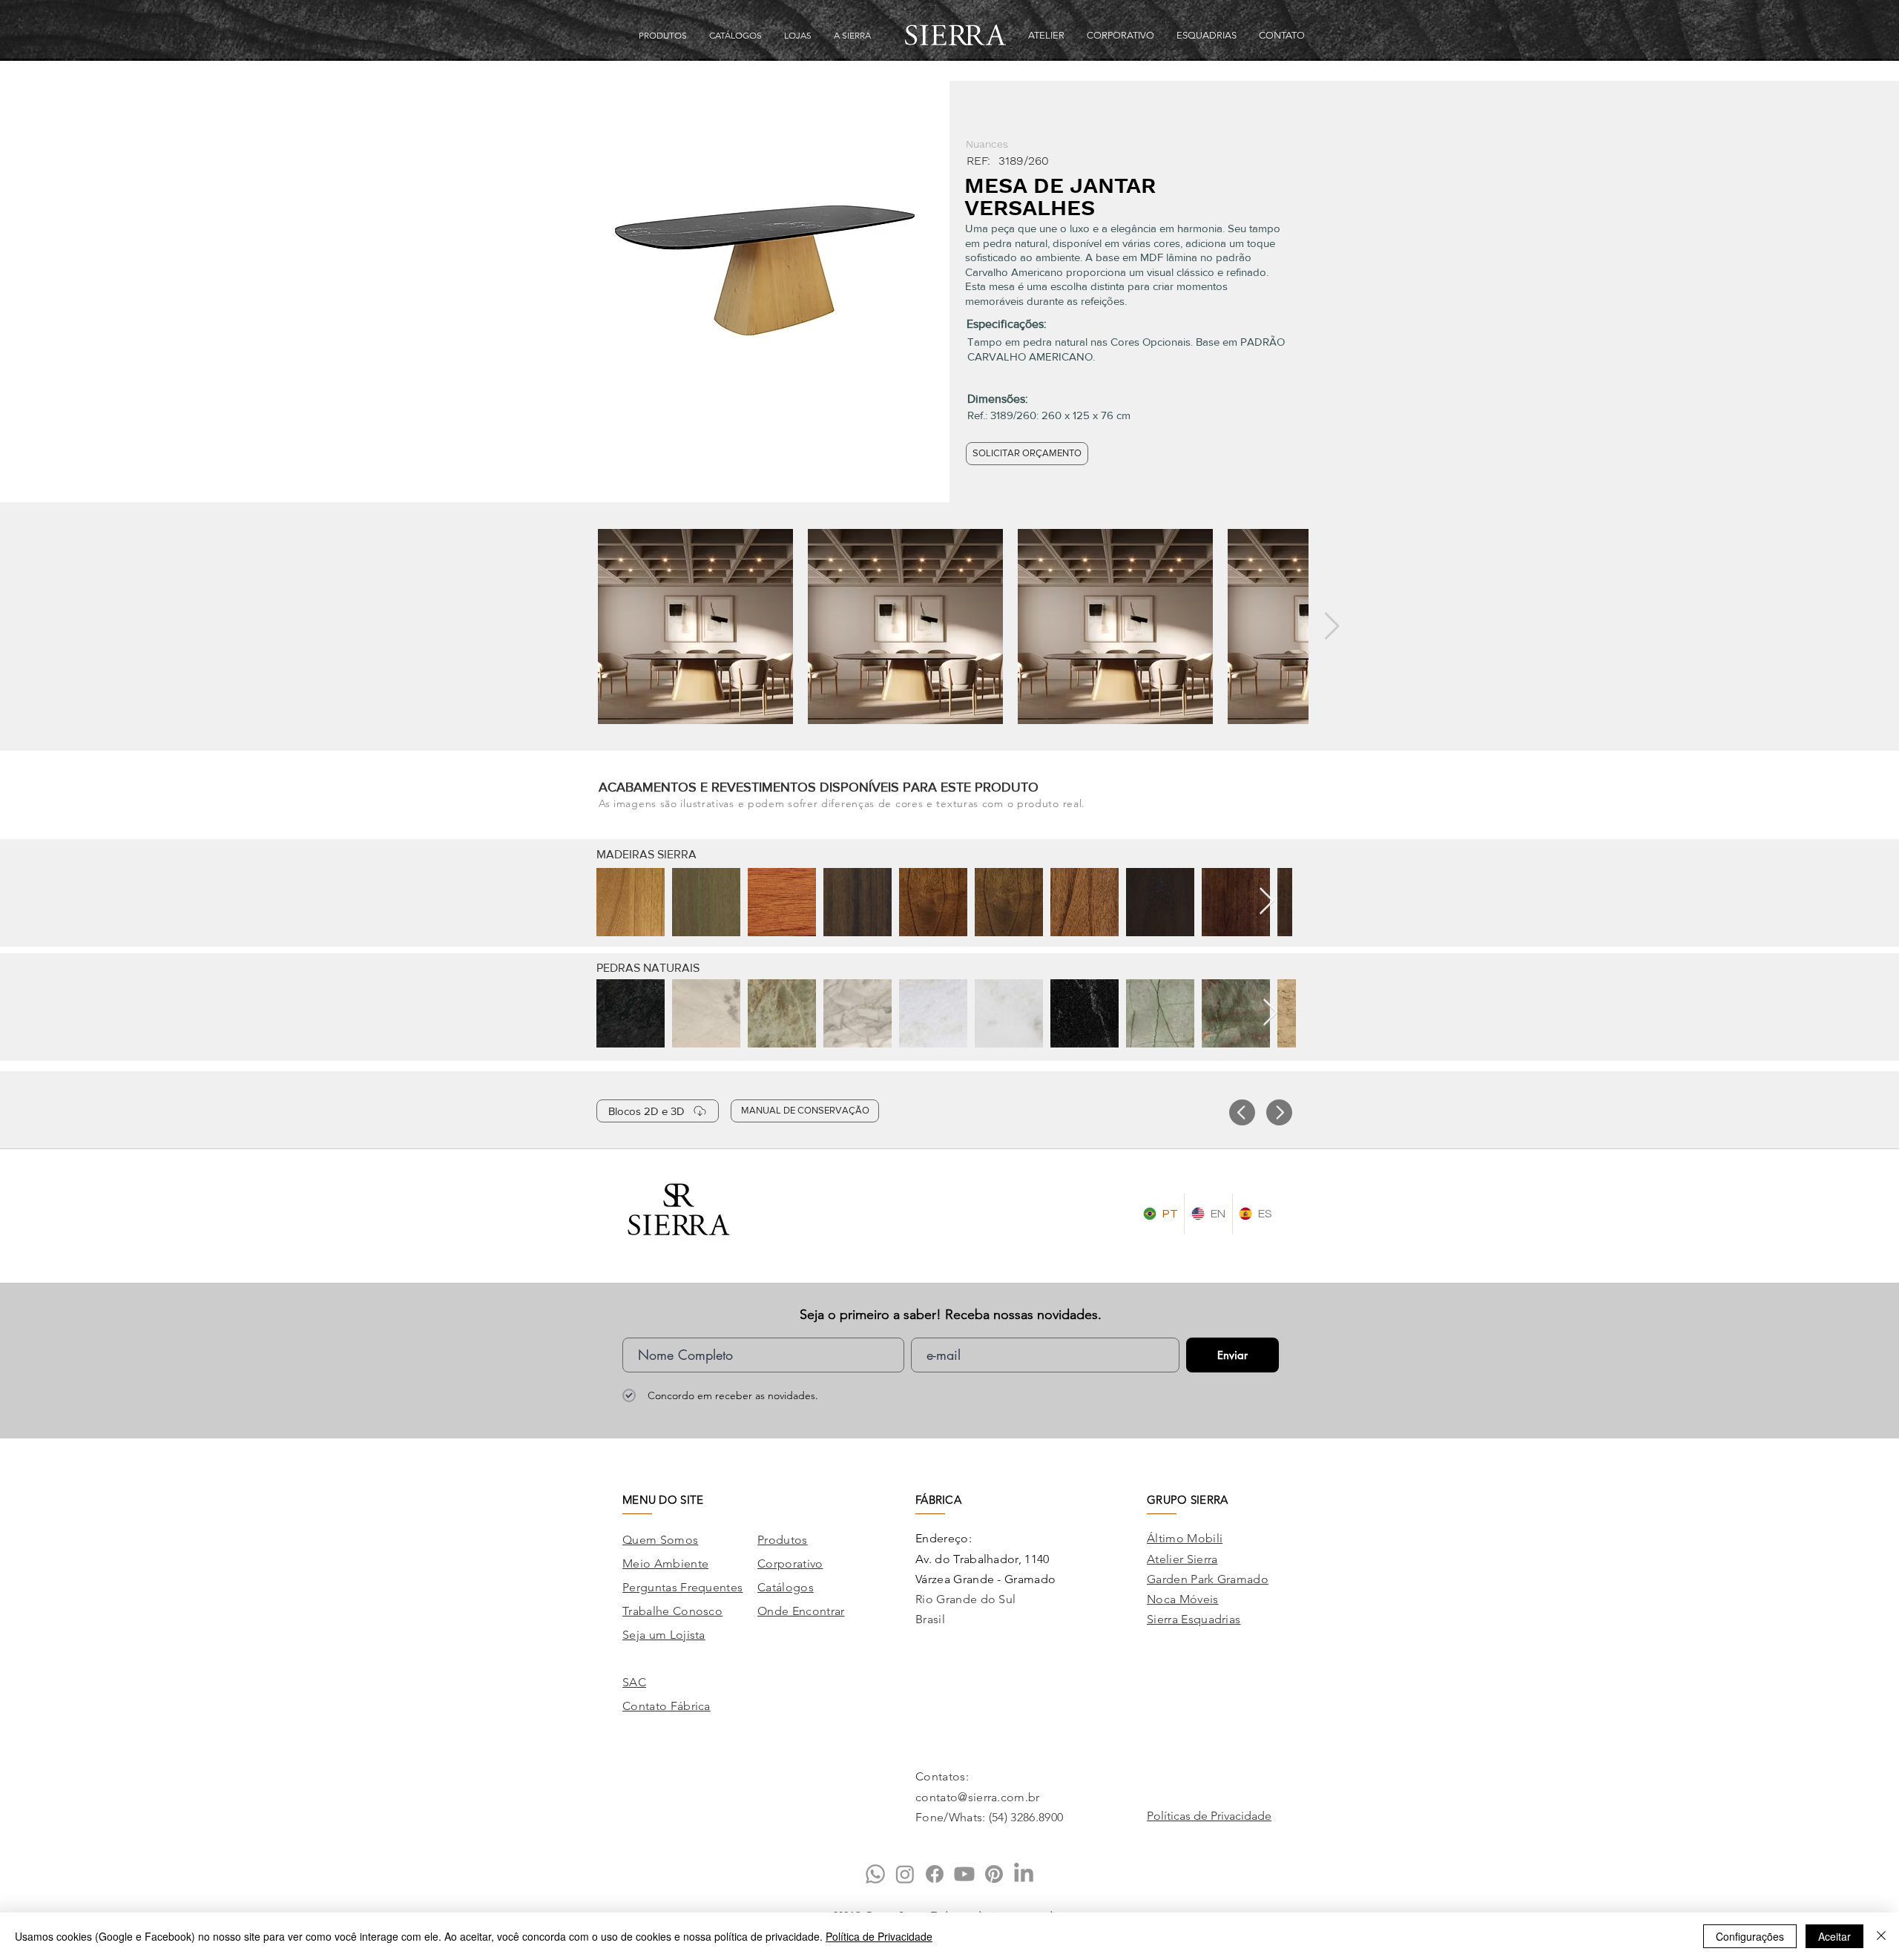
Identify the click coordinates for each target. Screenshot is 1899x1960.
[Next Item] (1332, 627)
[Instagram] (905, 1874)
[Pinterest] (994, 1874)
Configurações (1750, 1936)
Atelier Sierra (1182, 1559)
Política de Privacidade (879, 1936)
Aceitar (1834, 1936)
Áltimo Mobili (1185, 1538)
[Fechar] (1881, 1936)
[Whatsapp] (875, 1874)
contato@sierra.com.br (978, 1797)
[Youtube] (964, 1874)
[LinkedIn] (1024, 1874)
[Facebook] (935, 1874)
